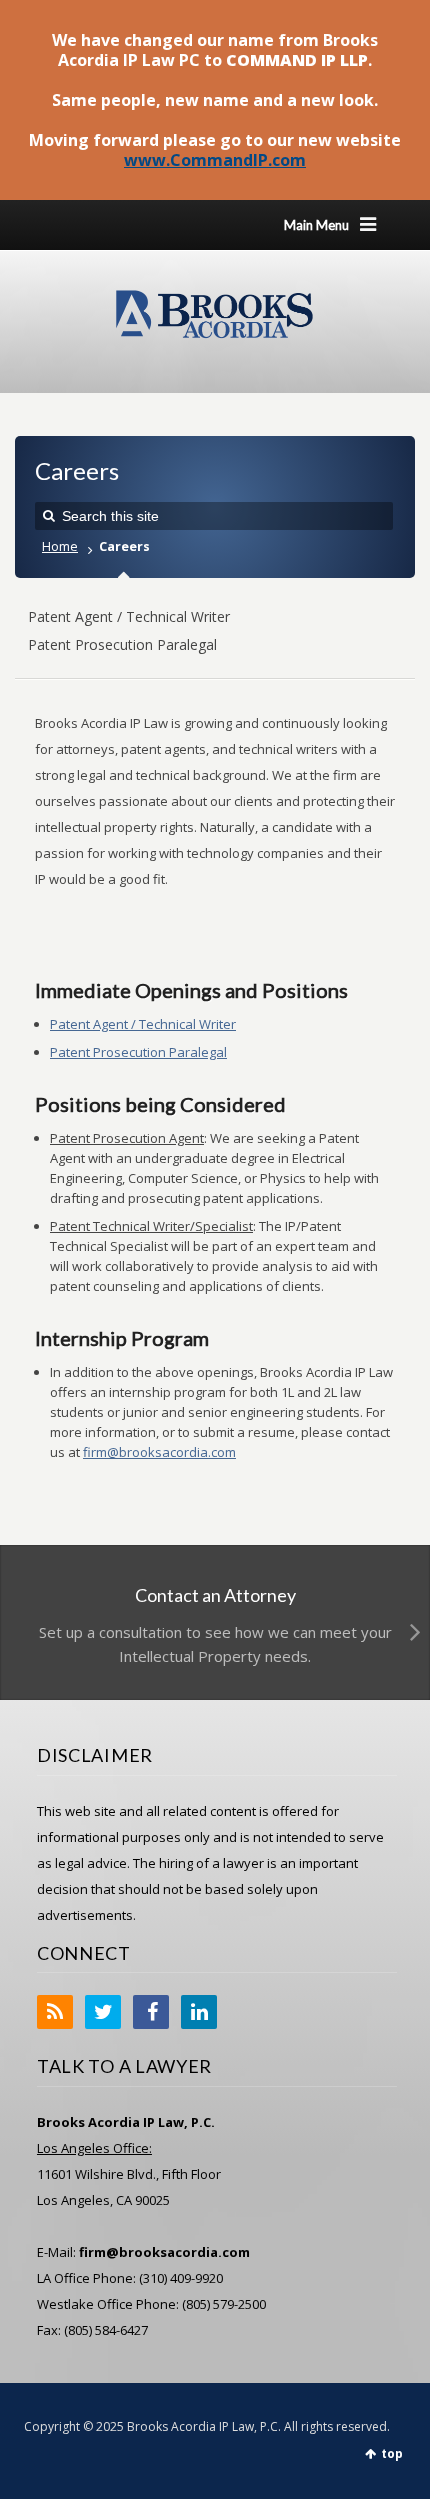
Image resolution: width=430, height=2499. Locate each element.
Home (60, 546)
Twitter (103, 2012)
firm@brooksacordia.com (159, 1452)
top (392, 2453)
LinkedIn (199, 2012)
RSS (55, 2012)
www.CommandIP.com (215, 160)
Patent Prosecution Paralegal (122, 644)
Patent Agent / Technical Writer (129, 616)
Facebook (151, 2012)
